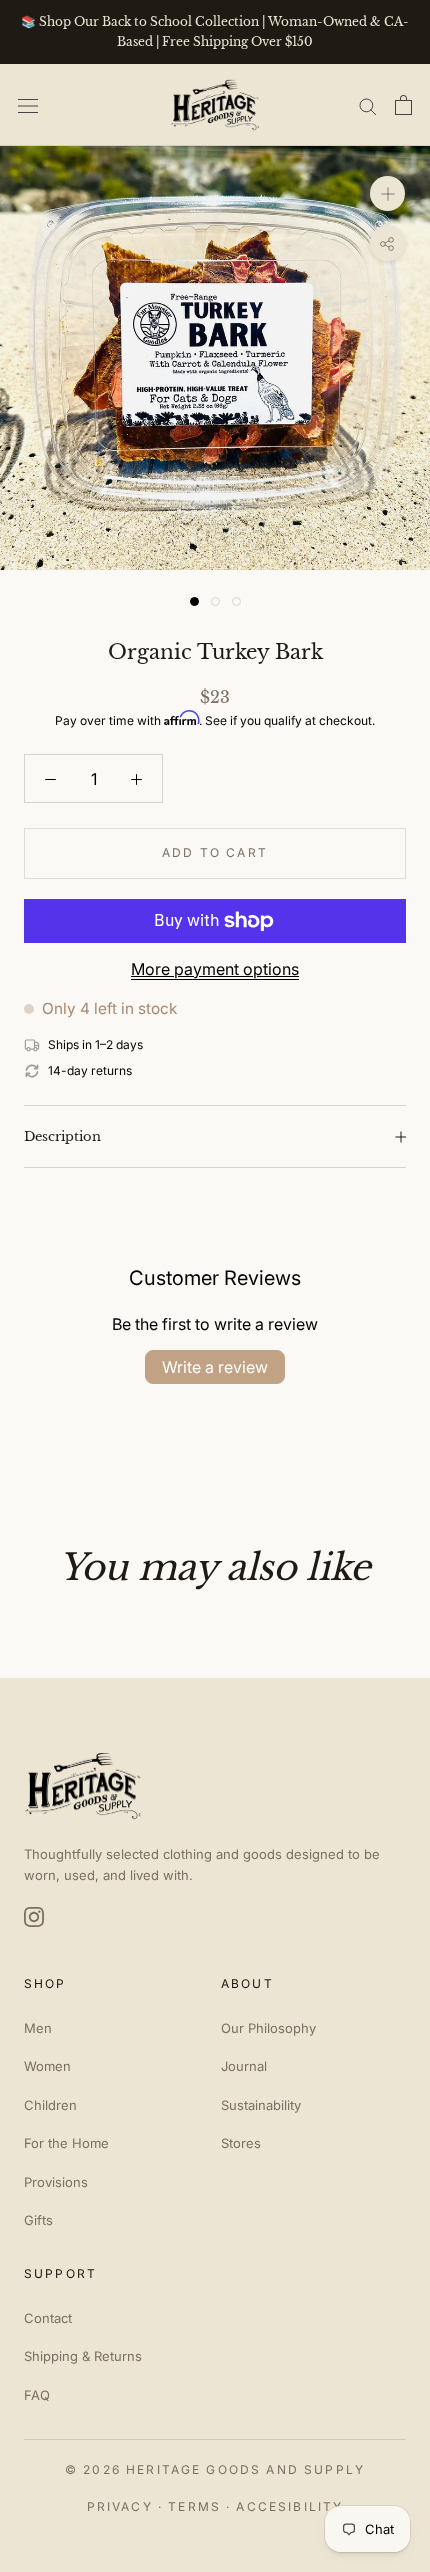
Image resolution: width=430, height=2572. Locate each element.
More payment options (215, 969)
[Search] (368, 105)
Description (62, 1136)
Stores (241, 2143)
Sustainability (261, 2105)
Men (38, 2028)
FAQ (37, 2395)
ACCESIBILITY (289, 2506)
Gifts (38, 2220)
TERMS (194, 2506)
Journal (244, 2066)
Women (47, 2066)
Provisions (56, 2182)
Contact (48, 2318)
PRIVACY (120, 2506)
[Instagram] (34, 1917)
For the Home (66, 2143)
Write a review (215, 1367)
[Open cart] (403, 105)
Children (50, 2105)
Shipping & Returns (83, 2356)
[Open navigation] (28, 104)
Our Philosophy (268, 2028)
